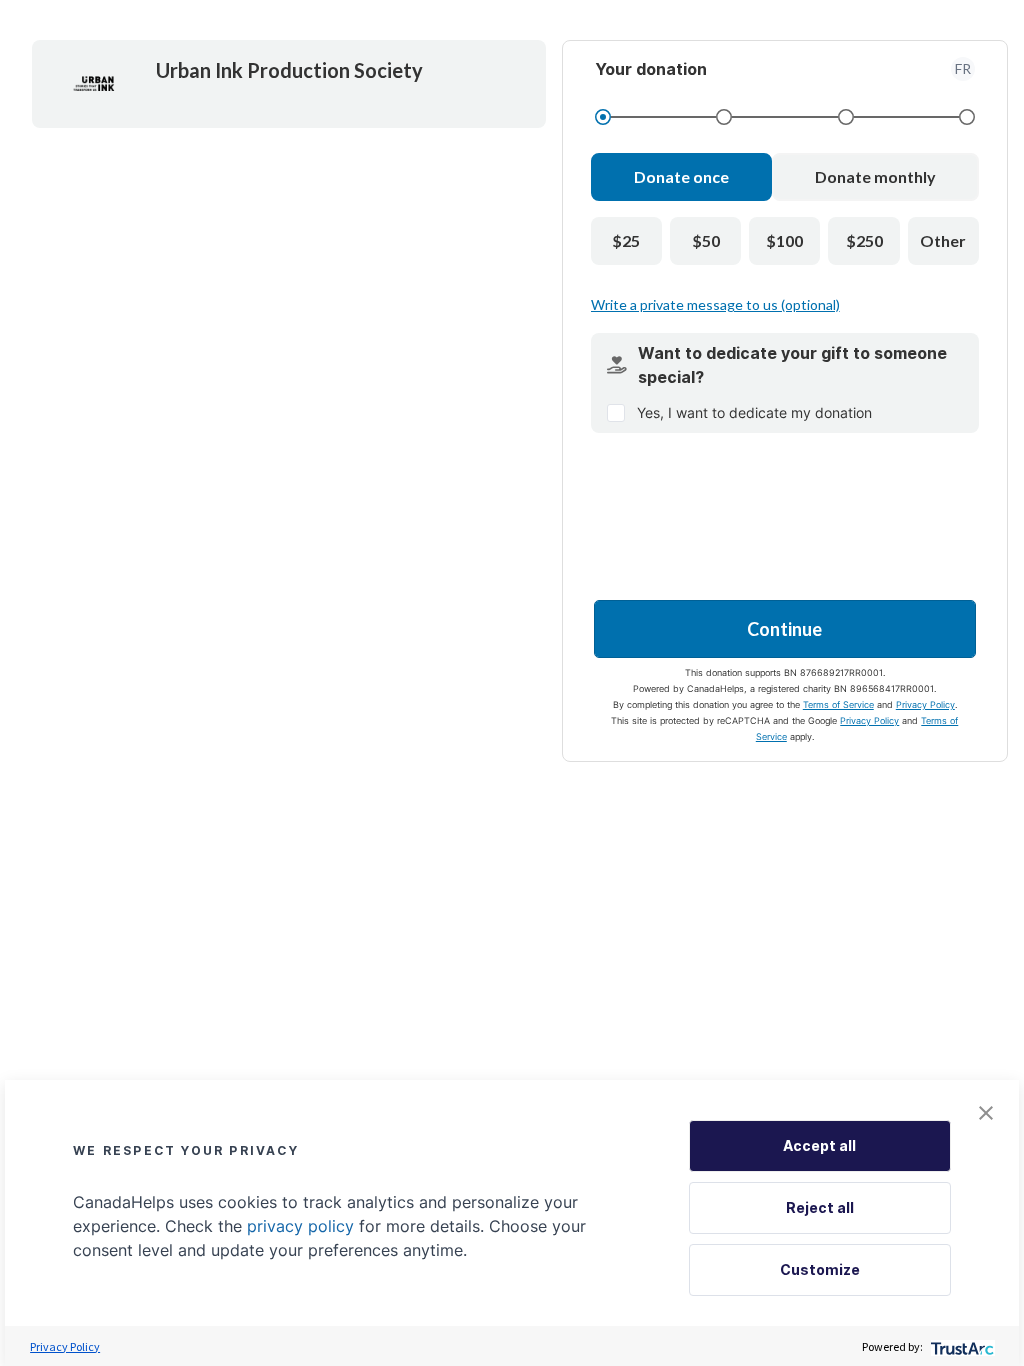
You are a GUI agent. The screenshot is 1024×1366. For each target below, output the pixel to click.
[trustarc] (960, 1346)
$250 (864, 240)
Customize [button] (820, 1269)
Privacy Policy (925, 704)
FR (963, 68)
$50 (706, 240)
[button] (986, 1113)
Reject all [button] (820, 1207)
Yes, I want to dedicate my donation (754, 412)
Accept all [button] (819, 1145)
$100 (784, 240)
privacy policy (300, 1226)
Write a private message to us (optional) (715, 304)
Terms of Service (838, 704)
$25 (626, 240)
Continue (784, 629)
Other (943, 240)
